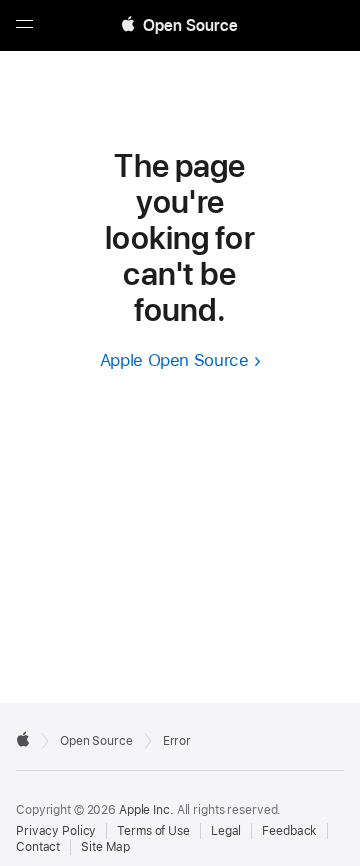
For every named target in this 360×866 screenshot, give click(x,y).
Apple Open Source (174, 360)
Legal (226, 831)
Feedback (289, 831)
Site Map (105, 847)
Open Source (96, 741)
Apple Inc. (146, 810)
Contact (38, 847)
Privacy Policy (56, 831)
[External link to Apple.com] (23, 739)
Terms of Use (153, 831)
